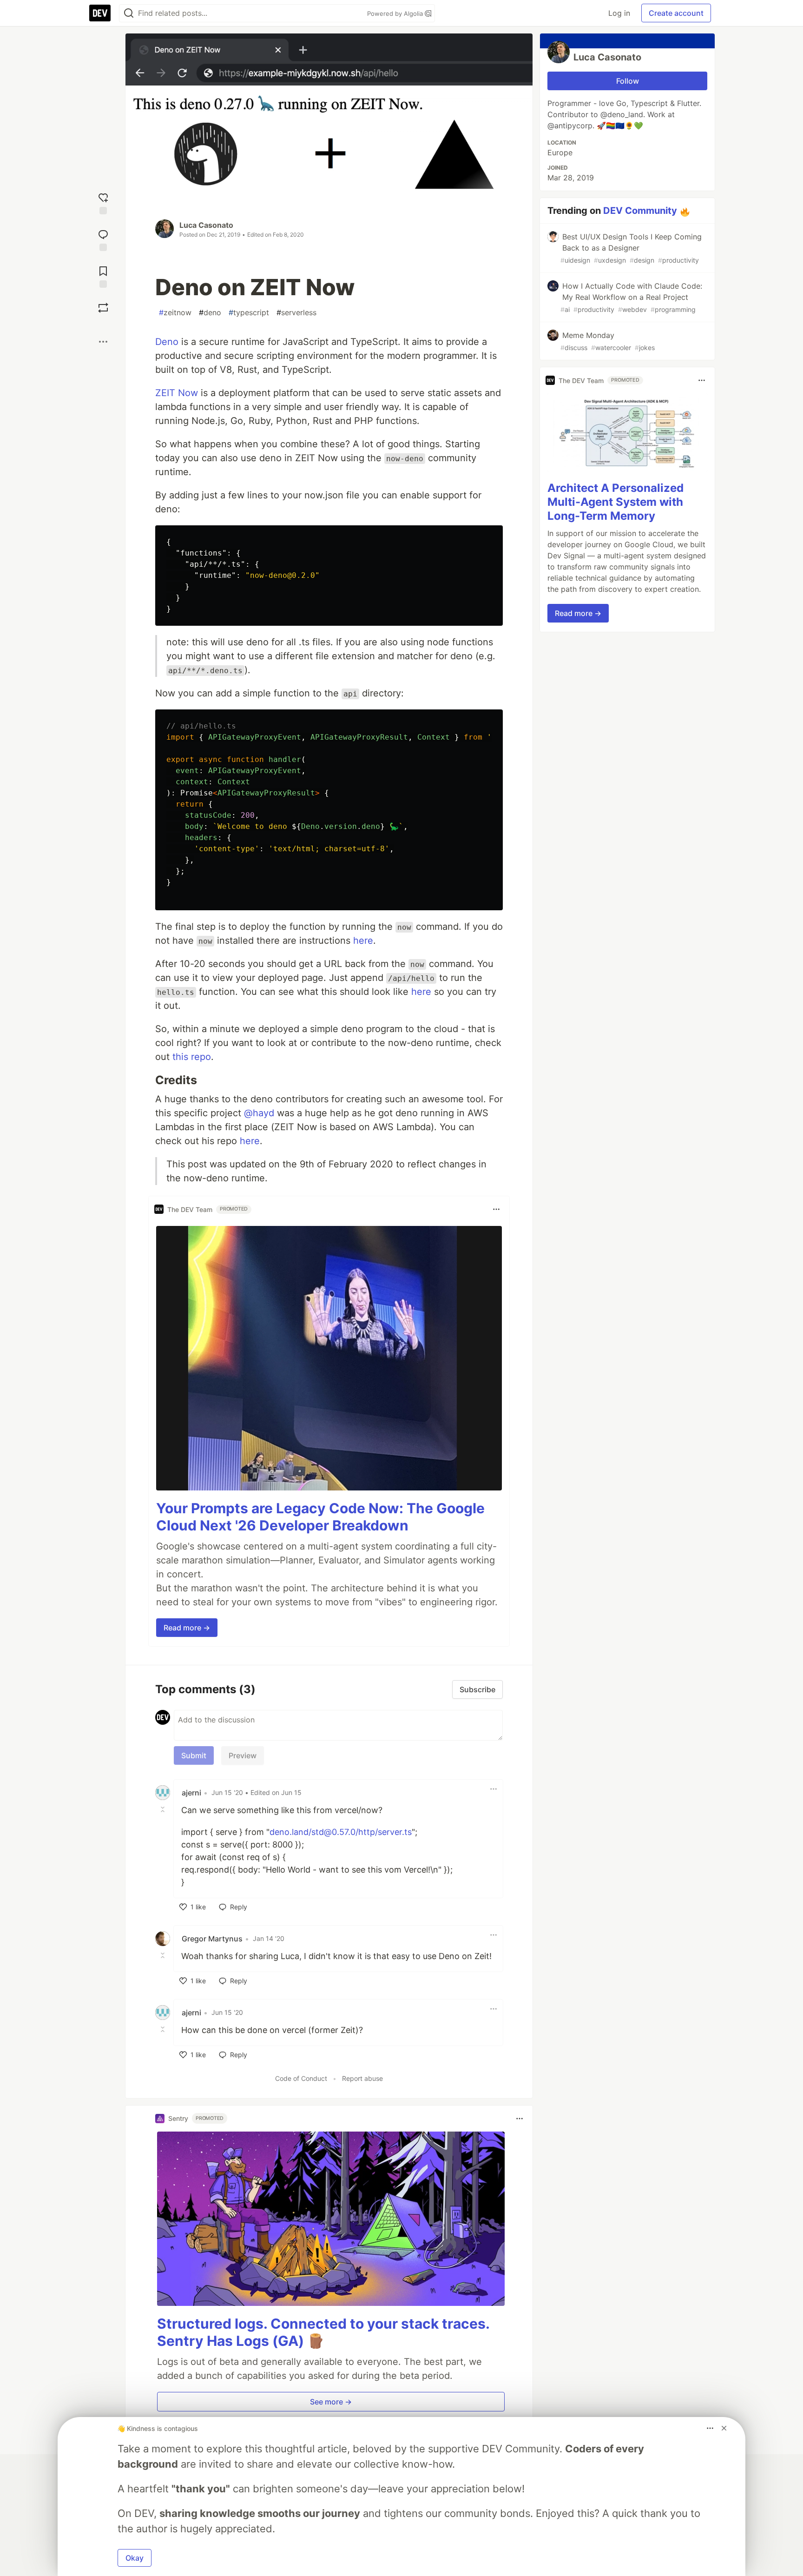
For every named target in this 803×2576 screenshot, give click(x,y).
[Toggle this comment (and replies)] (164, 1809)
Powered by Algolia (396, 13)
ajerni (191, 1793)
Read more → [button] (187, 1628)
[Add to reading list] (103, 276)
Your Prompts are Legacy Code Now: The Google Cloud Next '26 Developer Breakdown (320, 1517)
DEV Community (640, 211)
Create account (676, 13)
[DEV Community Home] (100, 13)
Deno (167, 342)
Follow (628, 81)
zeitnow (175, 312)
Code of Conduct (301, 2078)
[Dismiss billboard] (724, 2428)
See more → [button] (331, 2402)
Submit (194, 1755)
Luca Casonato (206, 225)
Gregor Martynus (212, 1939)
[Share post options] (103, 342)
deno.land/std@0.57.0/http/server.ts (341, 1832)
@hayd (259, 1113)
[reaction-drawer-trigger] (103, 202)
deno (210, 312)
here (363, 940)
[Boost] (103, 308)
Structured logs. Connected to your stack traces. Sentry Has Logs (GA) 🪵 (323, 2332)
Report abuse (362, 2078)
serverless (296, 312)
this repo (192, 1057)
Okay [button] (135, 2558)
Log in (619, 13)
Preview (243, 1755)
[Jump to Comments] (103, 239)
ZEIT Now (177, 393)
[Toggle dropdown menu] (496, 1209)
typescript (249, 312)
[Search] (129, 13)
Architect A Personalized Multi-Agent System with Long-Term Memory (615, 502)
